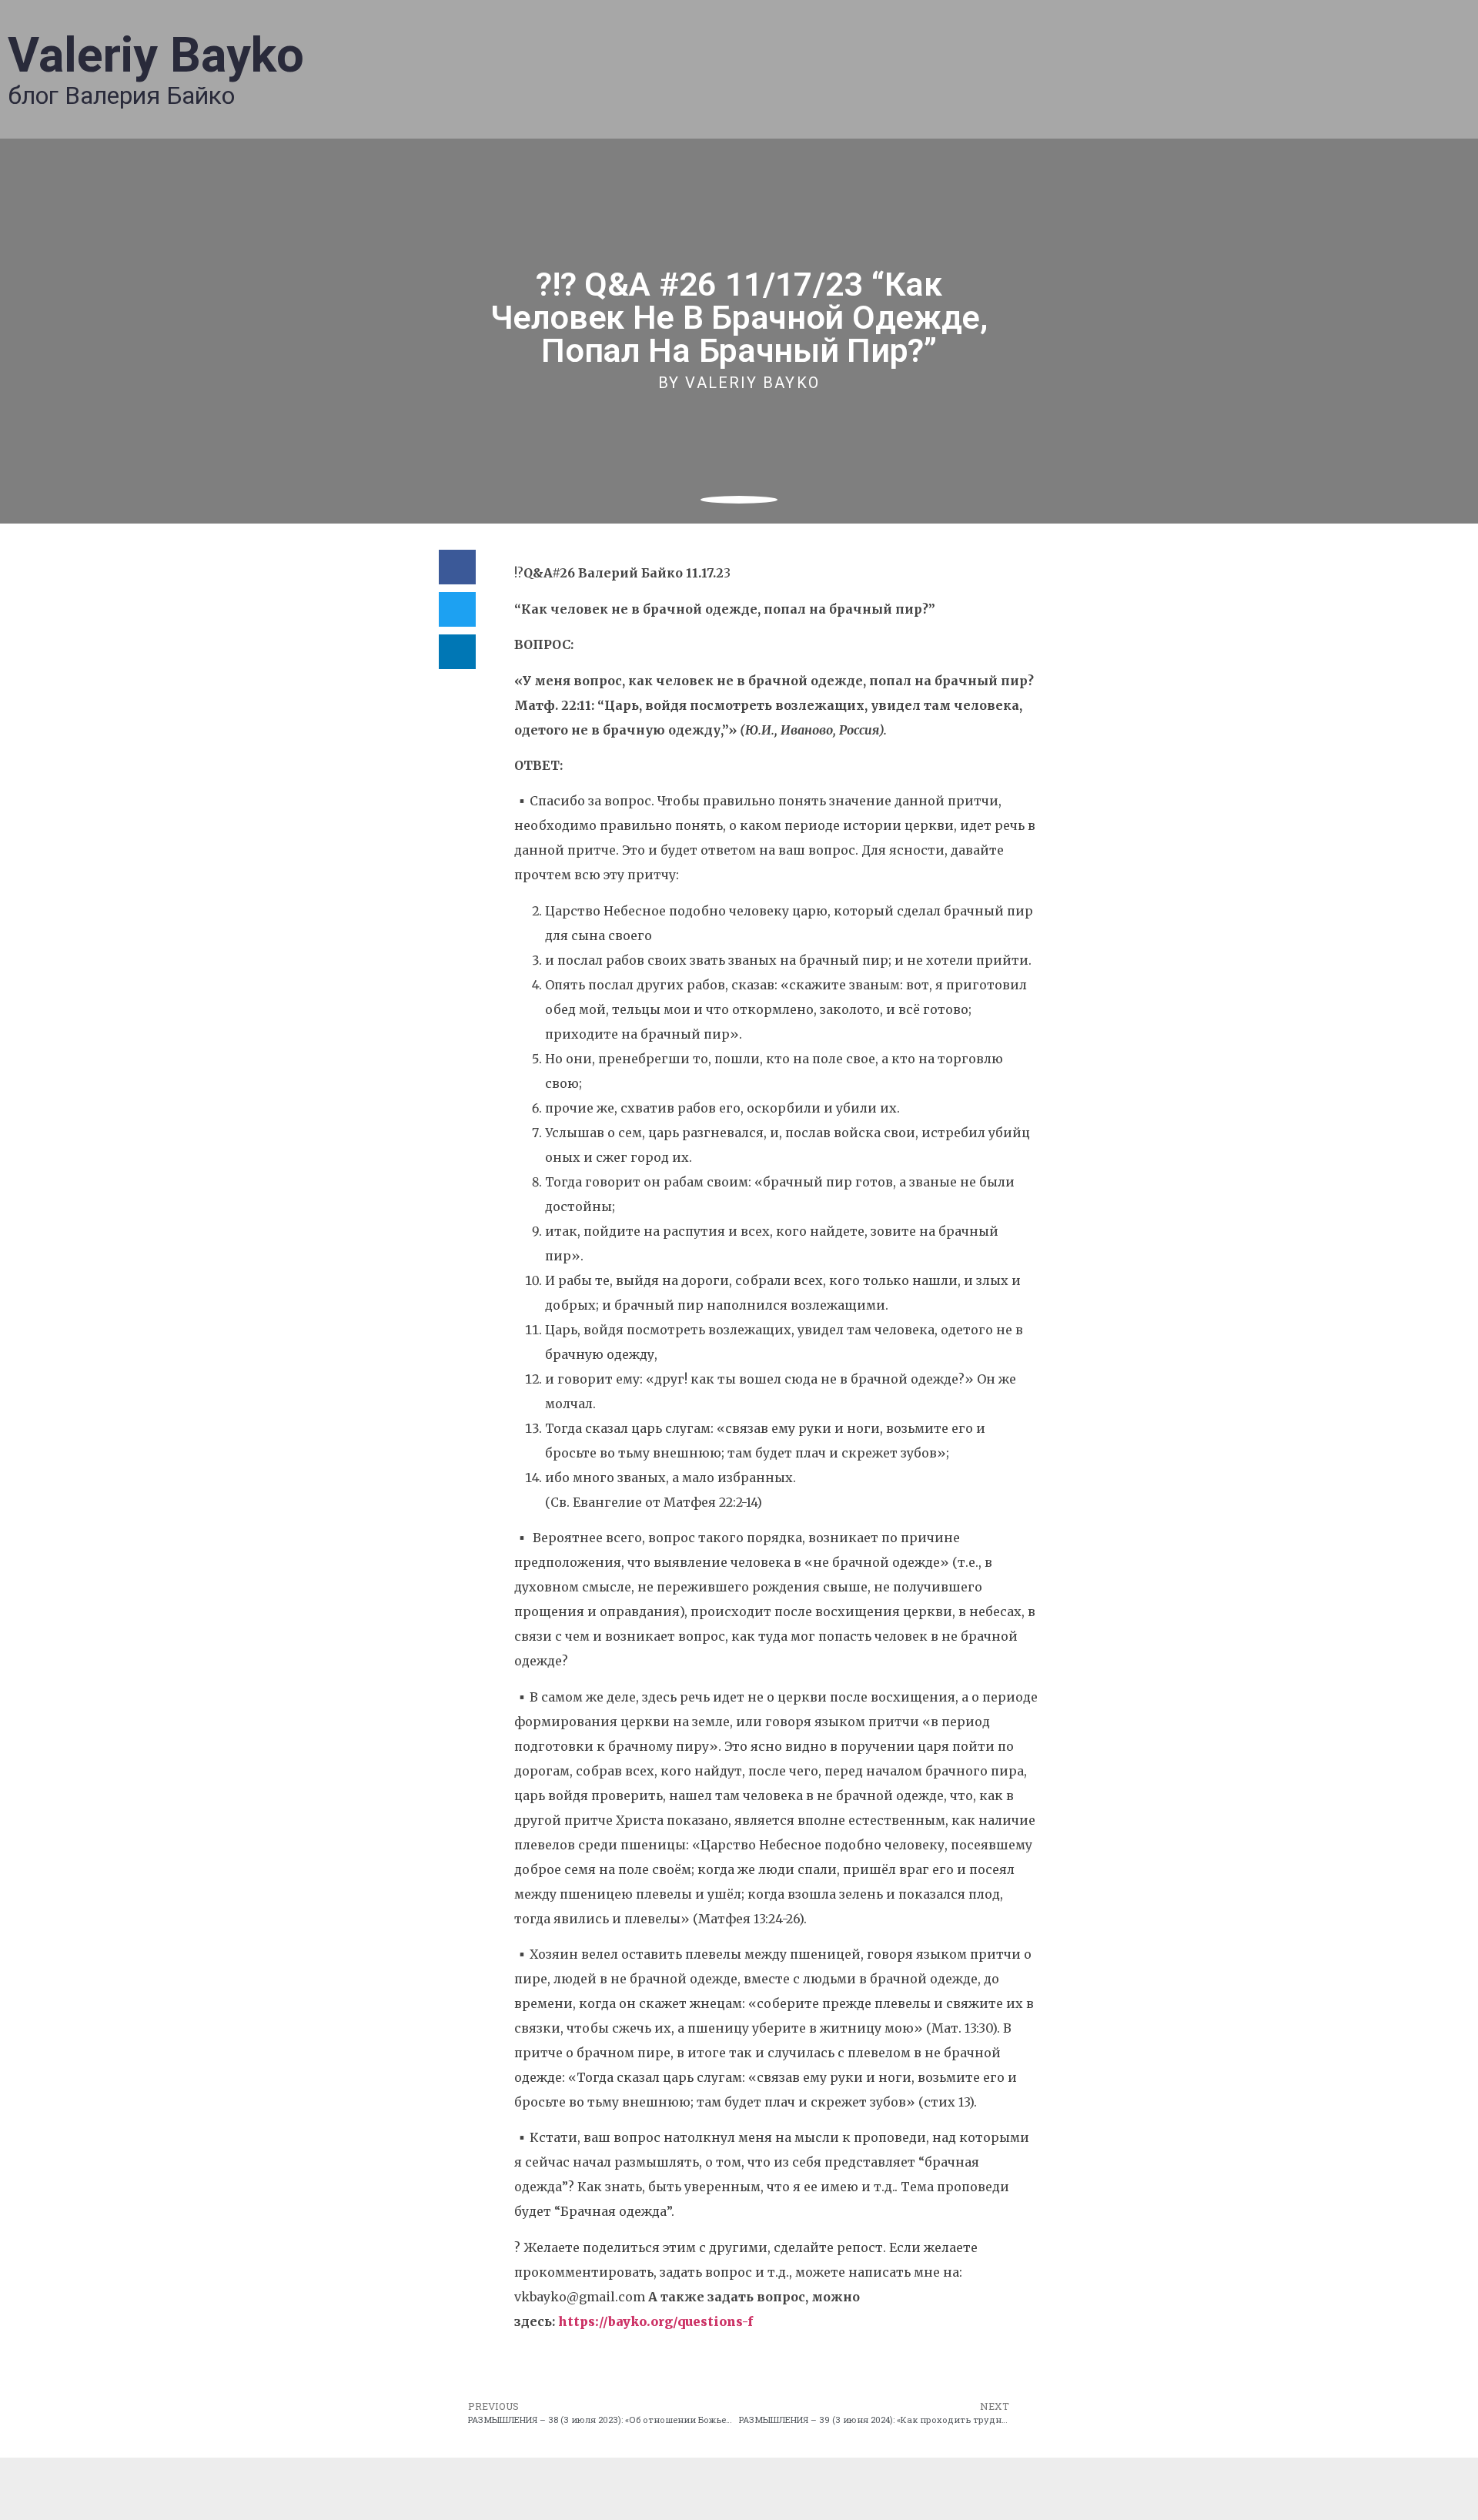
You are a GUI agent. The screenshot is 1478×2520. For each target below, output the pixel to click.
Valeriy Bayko (156, 55)
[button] (457, 567)
